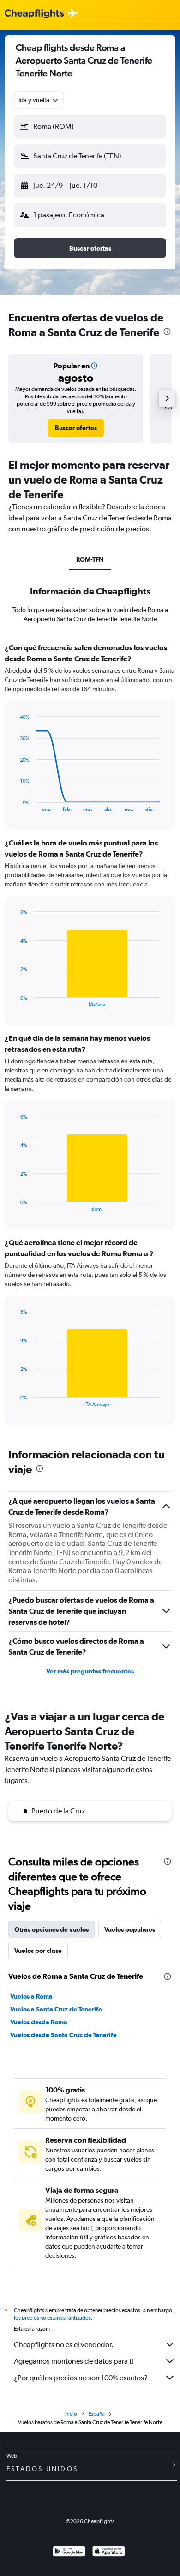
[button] (90, 127)
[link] (76, 428)
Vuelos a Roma (31, 1996)
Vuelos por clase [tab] (38, 1951)
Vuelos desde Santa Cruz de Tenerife (63, 2035)
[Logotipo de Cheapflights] (34, 14)
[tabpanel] (90, 1037)
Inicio (71, 2414)
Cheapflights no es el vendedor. (64, 2345)
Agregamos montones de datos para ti (74, 2361)
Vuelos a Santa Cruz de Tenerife (56, 2009)
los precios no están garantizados (52, 2318)
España (96, 2414)
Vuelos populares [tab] (130, 1929)
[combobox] (39, 100)
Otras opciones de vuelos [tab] (51, 1929)
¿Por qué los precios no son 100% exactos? (81, 2378)
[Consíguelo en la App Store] (109, 2552)
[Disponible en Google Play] (69, 2552)
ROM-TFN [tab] (90, 559)
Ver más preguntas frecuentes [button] (90, 1671)
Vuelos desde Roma (39, 2022)
